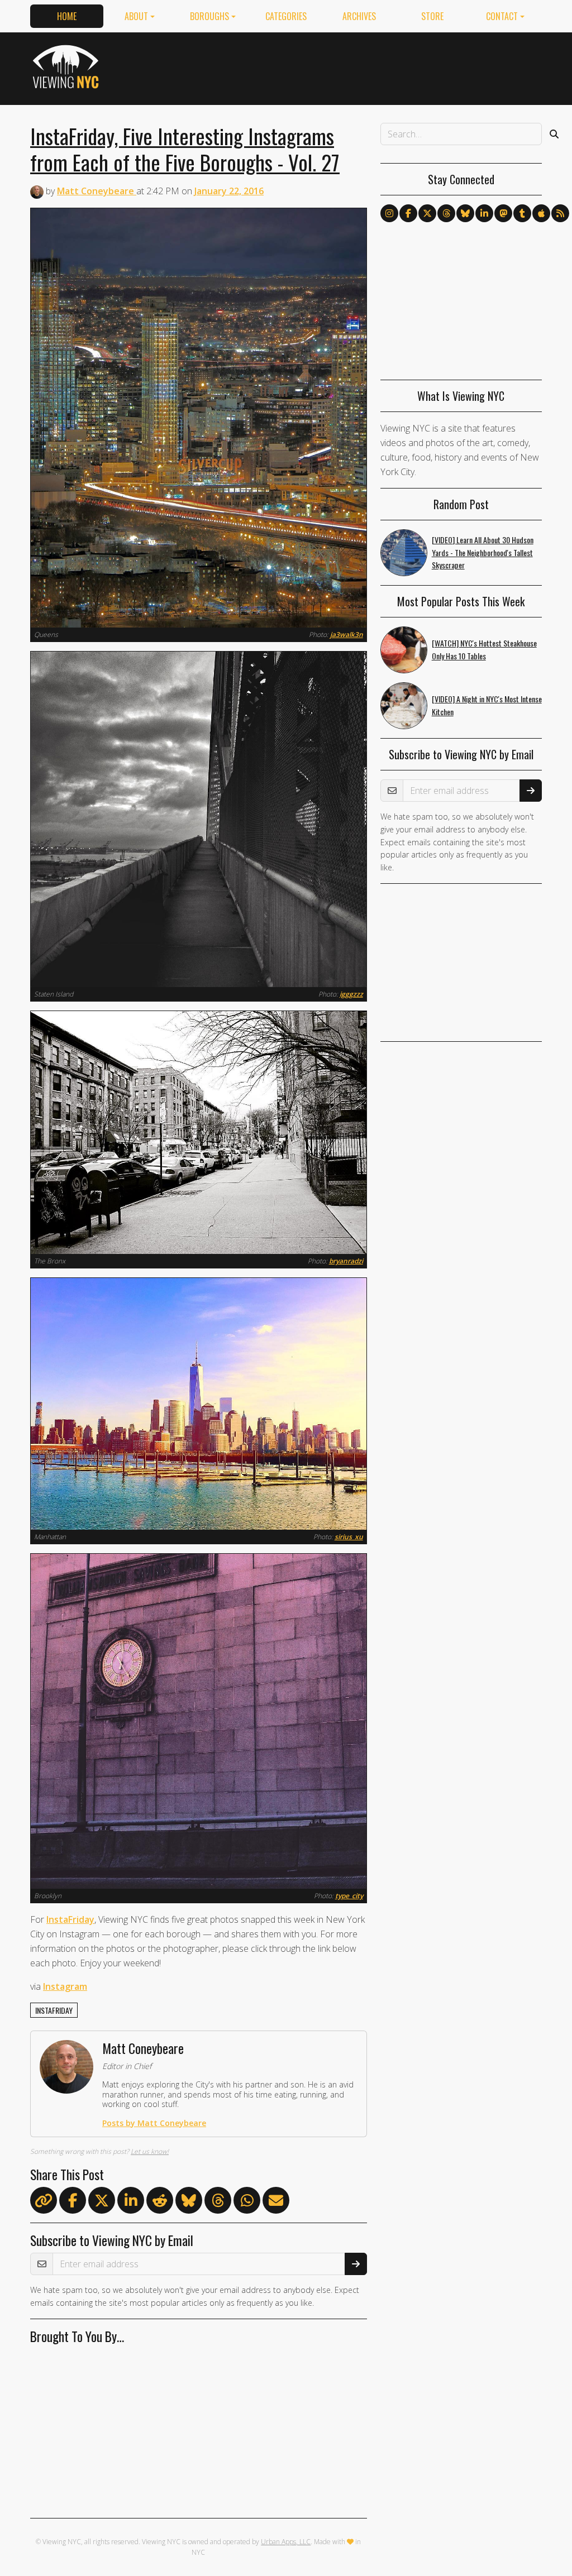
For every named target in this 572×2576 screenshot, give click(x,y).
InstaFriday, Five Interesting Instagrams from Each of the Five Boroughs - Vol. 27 (185, 149)
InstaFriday (70, 1919)
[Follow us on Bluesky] (465, 213)
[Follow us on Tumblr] (522, 213)
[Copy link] (44, 2200)
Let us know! (150, 2151)
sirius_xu (349, 1537)
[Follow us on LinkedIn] (484, 213)
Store (432, 16)
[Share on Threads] (218, 2202)
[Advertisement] (339, 66)
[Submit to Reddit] (160, 2202)
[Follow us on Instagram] (389, 213)
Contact (502, 16)
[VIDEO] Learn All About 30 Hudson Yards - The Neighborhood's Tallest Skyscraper (483, 552)
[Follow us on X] (427, 213)
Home (67, 16)
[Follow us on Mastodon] (503, 213)
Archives (359, 16)
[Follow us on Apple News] (541, 213)
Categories (286, 16)
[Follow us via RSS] (560, 213)
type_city (349, 1896)
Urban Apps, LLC (286, 2542)
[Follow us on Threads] (446, 213)
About (136, 16)
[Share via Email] (276, 2202)
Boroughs (209, 16)
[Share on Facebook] (73, 2202)
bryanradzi (346, 1261)
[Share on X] (102, 2202)
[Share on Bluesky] (189, 2202)
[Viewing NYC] (67, 66)
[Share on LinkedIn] (131, 2202)
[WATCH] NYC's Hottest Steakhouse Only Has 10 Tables (484, 649)
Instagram (65, 1986)
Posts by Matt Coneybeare (154, 2123)
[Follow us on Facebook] (408, 213)
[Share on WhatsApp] (247, 2202)
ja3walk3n (347, 635)
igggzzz (351, 994)
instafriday (54, 2010)
